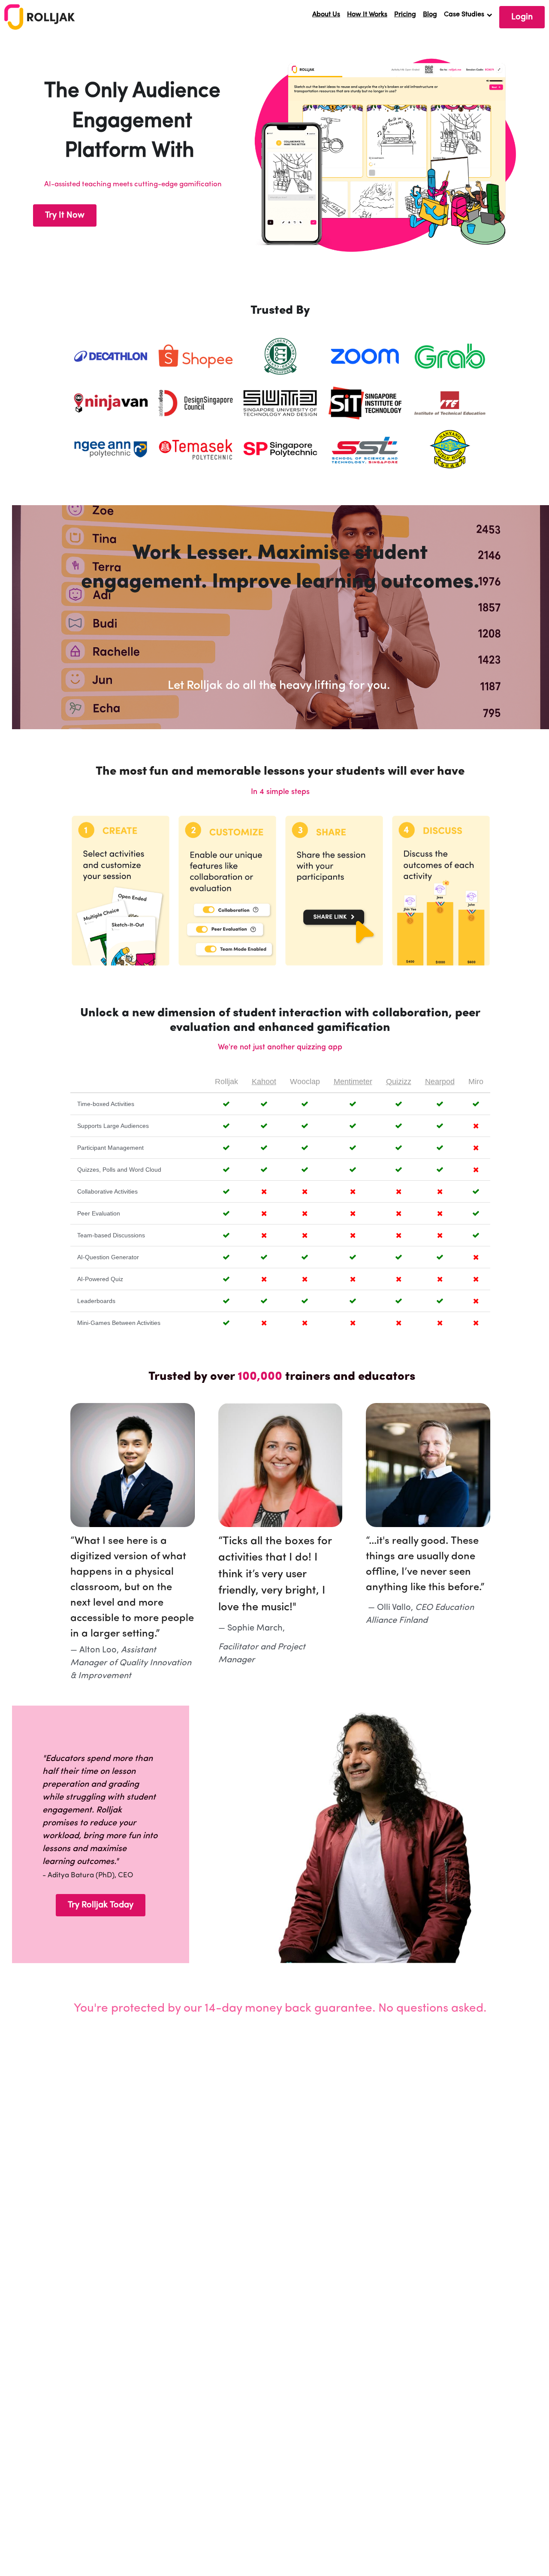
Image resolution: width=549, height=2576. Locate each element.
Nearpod (440, 1082)
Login (522, 17)
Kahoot (264, 1082)
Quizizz (399, 1082)
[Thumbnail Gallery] (365, 356)
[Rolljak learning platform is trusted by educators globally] (281, 356)
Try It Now (65, 215)
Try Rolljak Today (101, 1905)
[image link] (40, 16)
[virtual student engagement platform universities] (111, 356)
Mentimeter (353, 1082)
